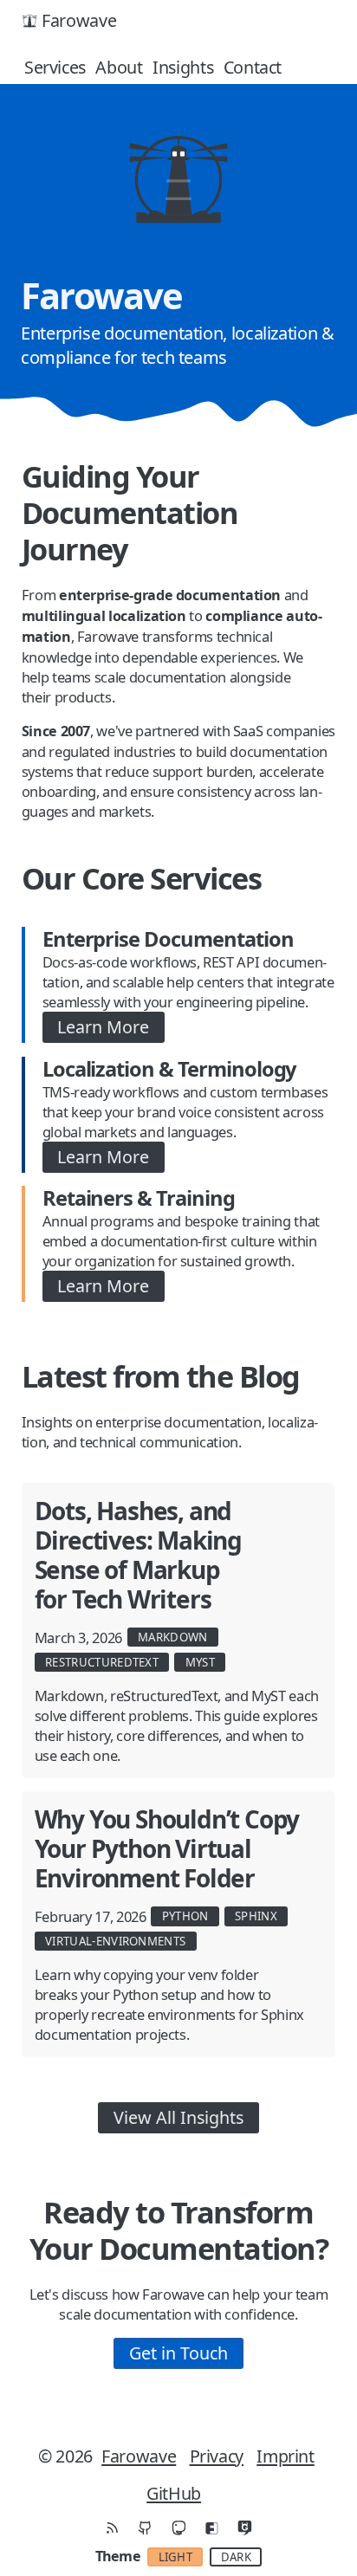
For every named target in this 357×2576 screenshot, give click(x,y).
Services (55, 67)
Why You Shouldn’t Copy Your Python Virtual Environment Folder (167, 1848)
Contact (253, 67)
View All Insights (178, 2117)
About (119, 67)
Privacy (217, 2456)
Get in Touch (178, 2353)
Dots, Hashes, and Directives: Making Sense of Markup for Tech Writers (138, 1555)
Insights (183, 67)
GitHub (174, 2493)
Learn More (103, 1027)
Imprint (285, 2456)
